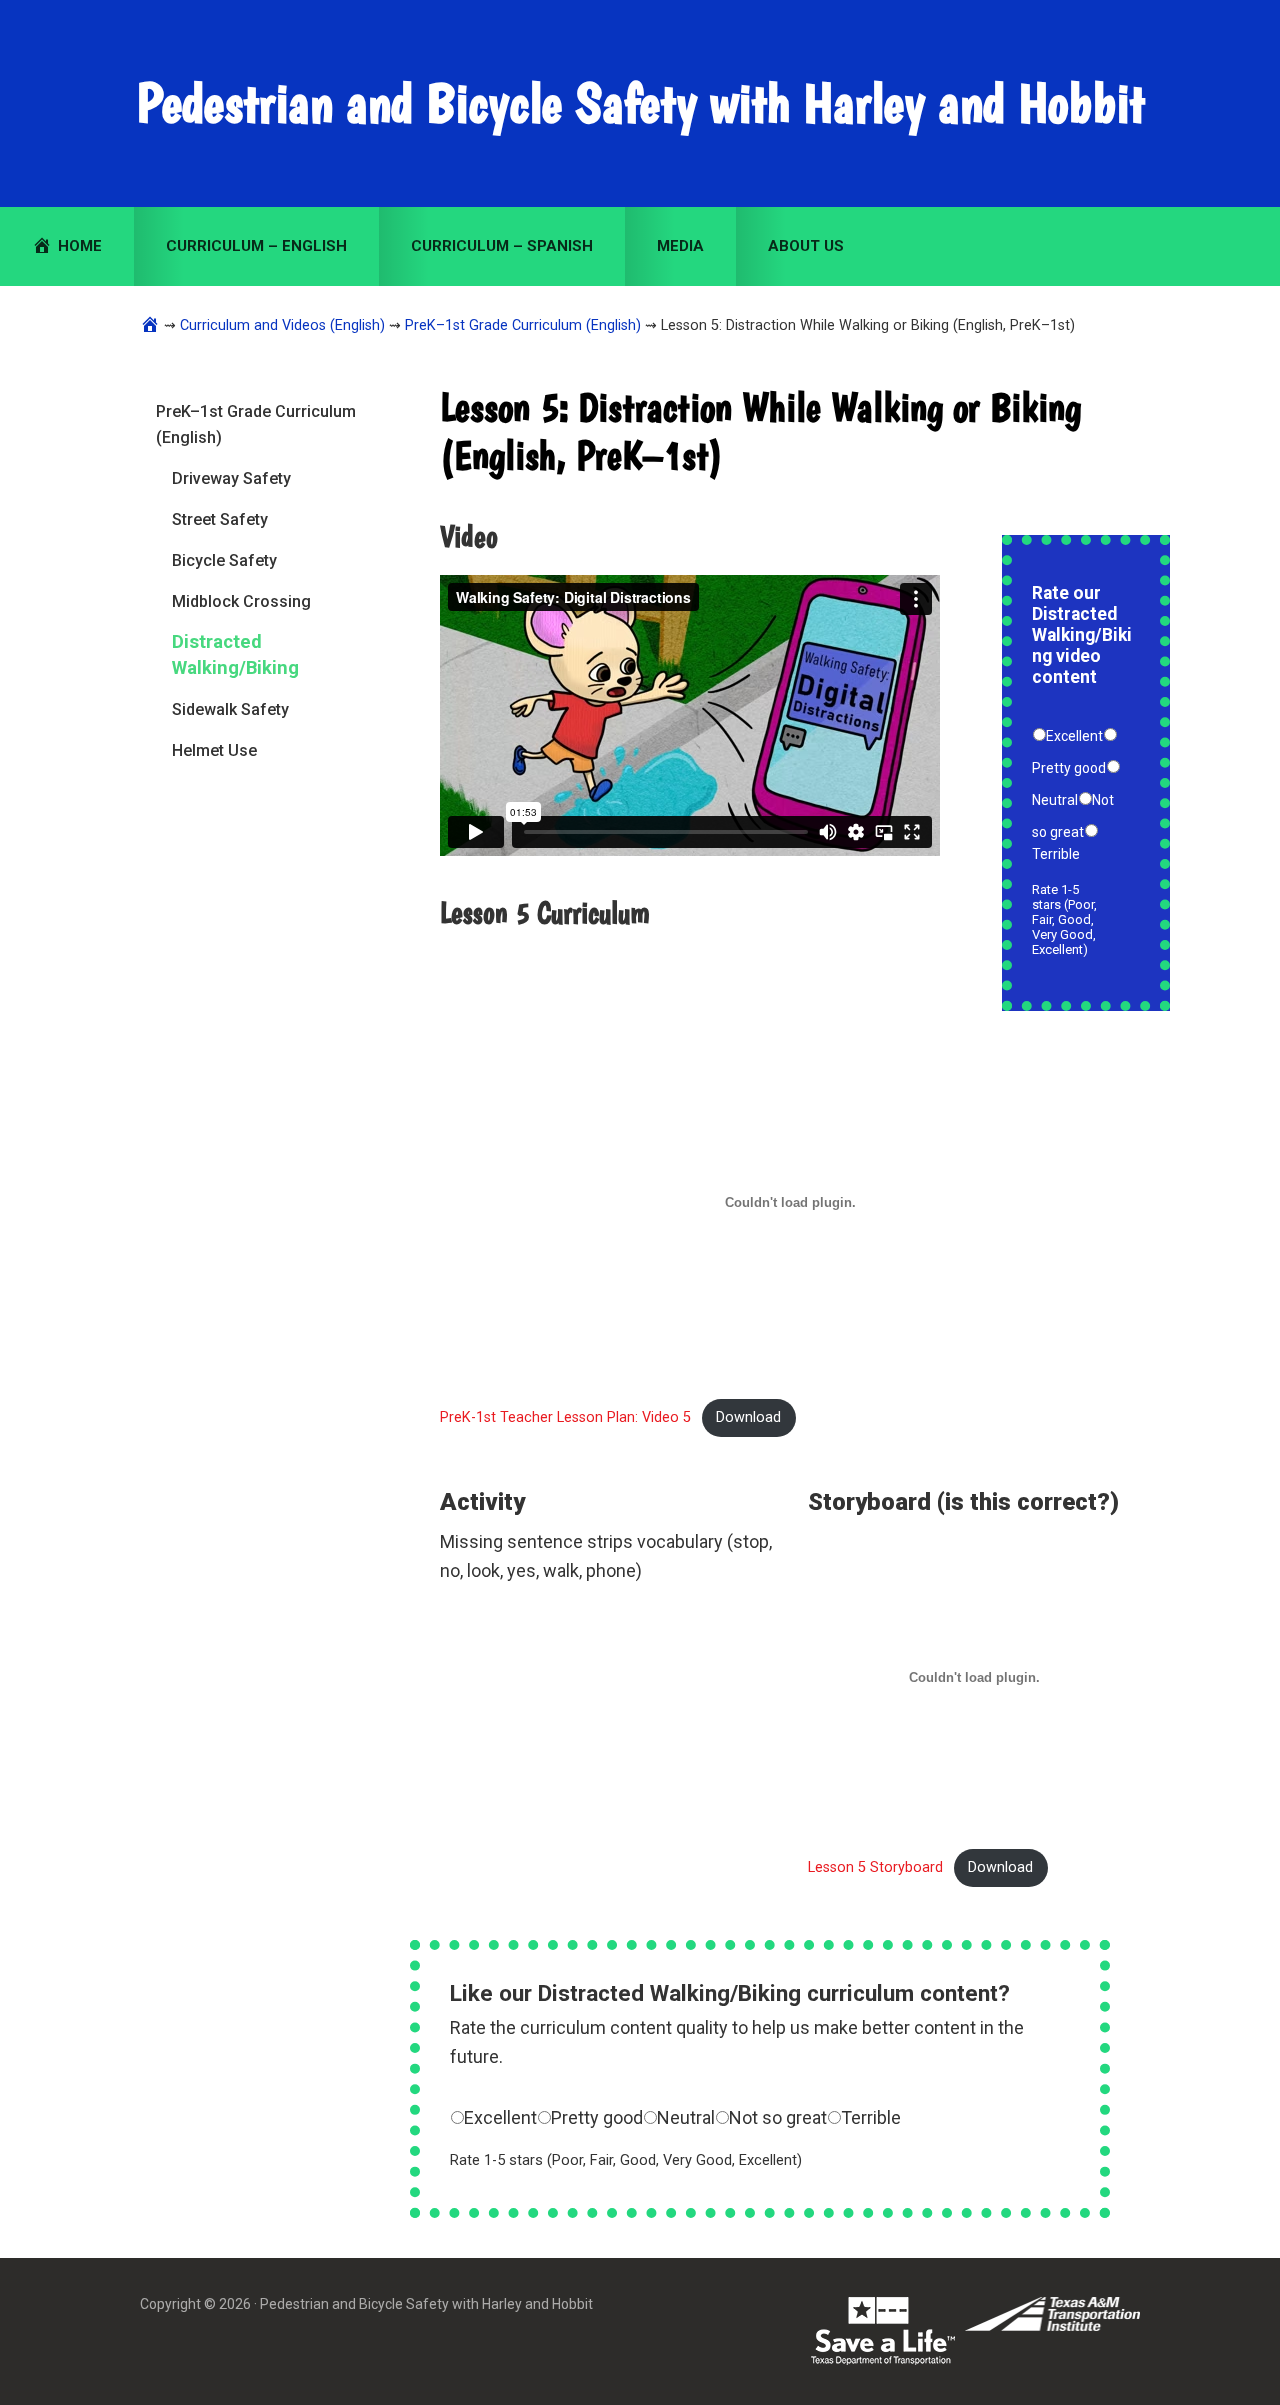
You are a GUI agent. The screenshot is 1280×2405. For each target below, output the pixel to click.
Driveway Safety (231, 478)
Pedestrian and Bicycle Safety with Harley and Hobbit (640, 103)
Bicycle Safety (224, 560)
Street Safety (220, 519)
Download (748, 1417)
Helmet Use (214, 750)
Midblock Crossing (241, 601)
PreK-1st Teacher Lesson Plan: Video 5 (565, 1417)
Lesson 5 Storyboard (875, 1867)
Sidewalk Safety (230, 709)
